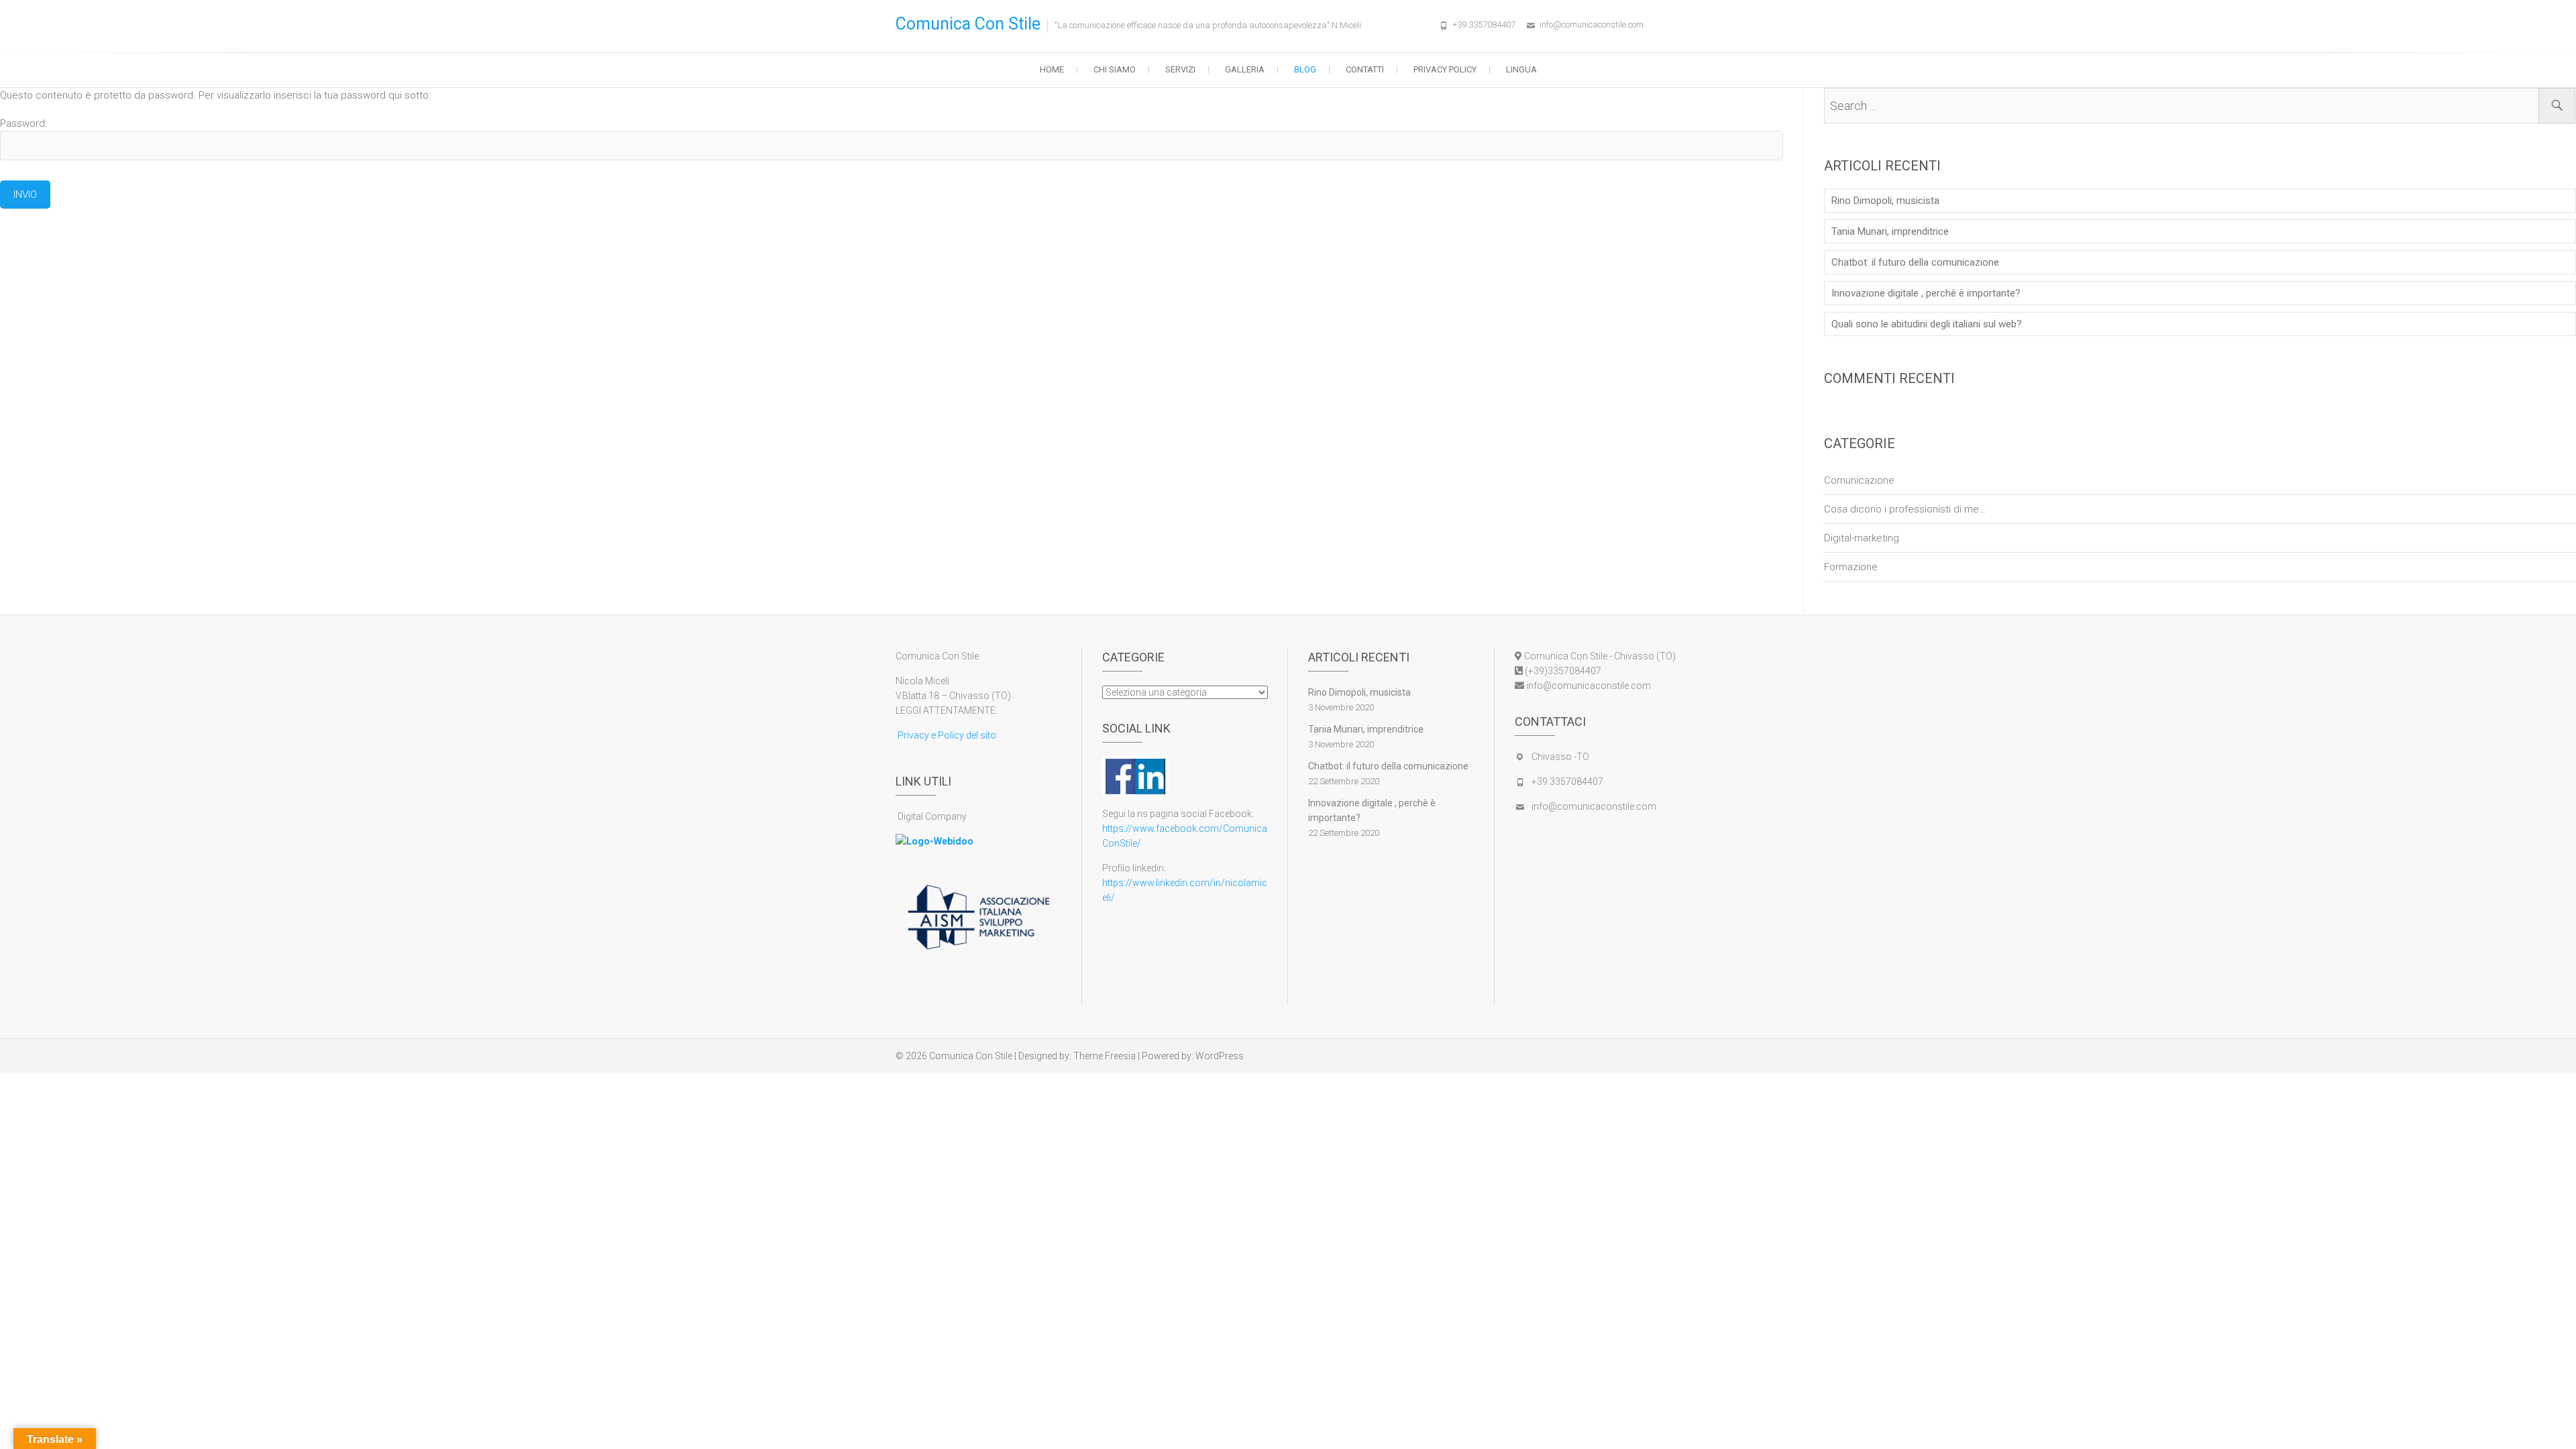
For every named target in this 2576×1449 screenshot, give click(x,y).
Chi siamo (1115, 69)
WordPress (1220, 1056)
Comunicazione (1859, 480)
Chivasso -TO (1560, 757)
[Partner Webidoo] (934, 841)
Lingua (1521, 69)
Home (1052, 69)
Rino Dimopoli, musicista (1885, 201)
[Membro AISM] (978, 891)
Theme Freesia (1105, 1056)
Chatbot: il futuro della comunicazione (1915, 262)
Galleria (1245, 69)
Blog (1305, 69)
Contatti (1365, 69)
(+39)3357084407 (1562, 671)
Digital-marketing (1862, 538)
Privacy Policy (1445, 69)
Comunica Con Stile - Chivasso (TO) (1599, 656)
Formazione (1851, 567)
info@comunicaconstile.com (1592, 24)
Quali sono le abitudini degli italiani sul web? (1927, 324)
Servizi (1180, 69)
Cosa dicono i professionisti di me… (1905, 509)
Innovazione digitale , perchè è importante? (1926, 293)
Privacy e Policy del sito (946, 735)
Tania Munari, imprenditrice (1890, 231)
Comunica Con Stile (968, 24)
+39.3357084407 (1484, 24)
